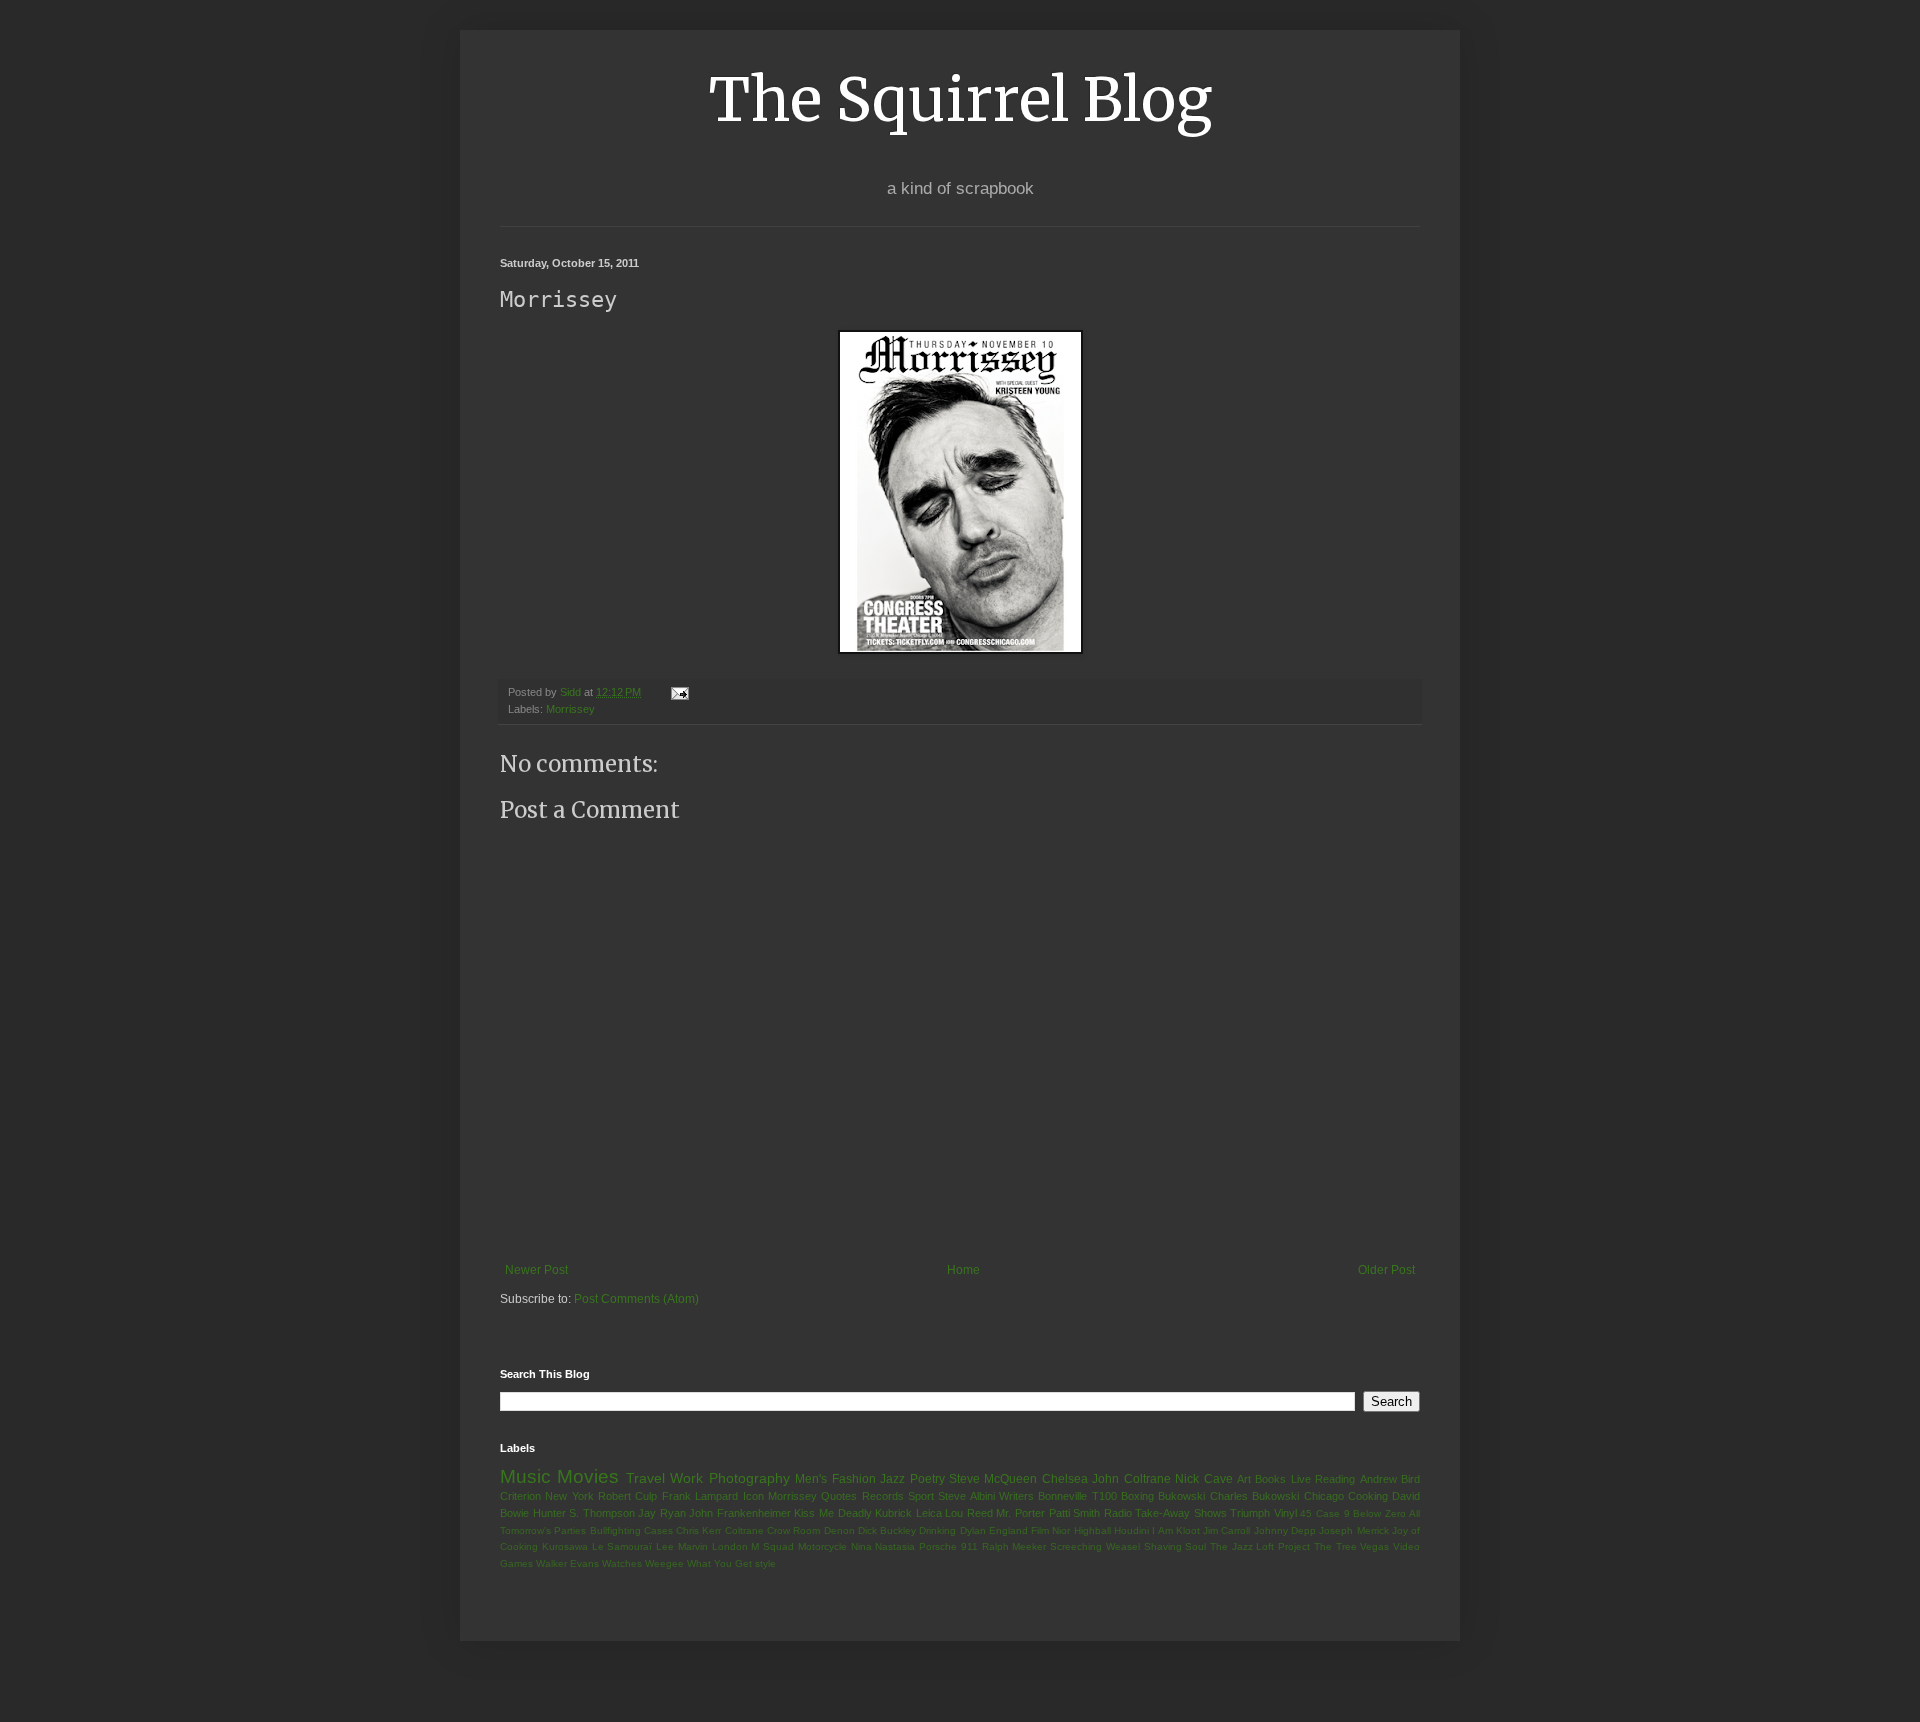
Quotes (839, 1496)
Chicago (1324, 1496)
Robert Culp (627, 1496)
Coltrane (744, 1530)
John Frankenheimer (740, 1513)
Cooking (1368, 1496)
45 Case (1320, 1513)
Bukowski (1181, 1496)
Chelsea (1065, 1479)
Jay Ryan (662, 1513)
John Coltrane (1131, 1479)
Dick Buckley (887, 1530)
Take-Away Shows (1181, 1513)
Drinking (937, 1530)
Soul (1195, 1546)
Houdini (1131, 1530)
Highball (1092, 1530)
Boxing (1137, 1496)
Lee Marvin (682, 1546)
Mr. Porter (1020, 1513)
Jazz (892, 1479)
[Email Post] (679, 692)
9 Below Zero (1375, 1513)
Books (1270, 1479)
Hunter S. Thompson (584, 1513)
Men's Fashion (835, 1479)
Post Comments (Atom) (636, 1299)
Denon (839, 1530)
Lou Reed (969, 1513)
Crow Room (793, 1530)
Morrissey (570, 709)
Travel (645, 1478)
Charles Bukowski (1254, 1496)
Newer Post (536, 1270)
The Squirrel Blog (960, 99)
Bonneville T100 (1077, 1496)
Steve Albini (966, 1496)
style (765, 1563)
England (1008, 1530)
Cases (658, 1530)
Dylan (973, 1530)
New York (569, 1496)
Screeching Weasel (1095, 1546)
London (730, 1546)
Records (883, 1496)
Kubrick (893, 1513)
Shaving (1163, 1546)
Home (963, 1270)
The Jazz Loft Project (1260, 1546)
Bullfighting (615, 1530)
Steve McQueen (993, 1479)
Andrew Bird (1390, 1479)
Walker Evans (567, 1563)
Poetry (927, 1479)
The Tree (1335, 1546)
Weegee (664, 1563)
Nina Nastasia (883, 1546)
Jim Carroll (1226, 1530)
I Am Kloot (1176, 1530)
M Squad (772, 1546)
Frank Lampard (700, 1496)
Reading (1335, 1479)
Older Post (1386, 1270)
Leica (929, 1513)
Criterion (520, 1496)
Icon (753, 1496)
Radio (1118, 1513)
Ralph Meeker (1014, 1546)
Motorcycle (822, 1546)
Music (525, 1476)
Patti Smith (1075, 1513)
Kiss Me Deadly (832, 1513)
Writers (1016, 1496)
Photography (749, 1478)
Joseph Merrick (1353, 1530)
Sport (921, 1496)
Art (1244, 1479)
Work (686, 1478)
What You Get (719, 1563)
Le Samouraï (622, 1546)
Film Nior (1050, 1530)
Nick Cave (1203, 1479)
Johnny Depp (1285, 1530)
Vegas (1374, 1546)
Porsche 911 (948, 1546)
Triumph (1250, 1513)
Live (1301, 1479)
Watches (622, 1563)
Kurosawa (565, 1546)
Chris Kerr (698, 1530)
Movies (588, 1476)
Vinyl (1285, 1513)
